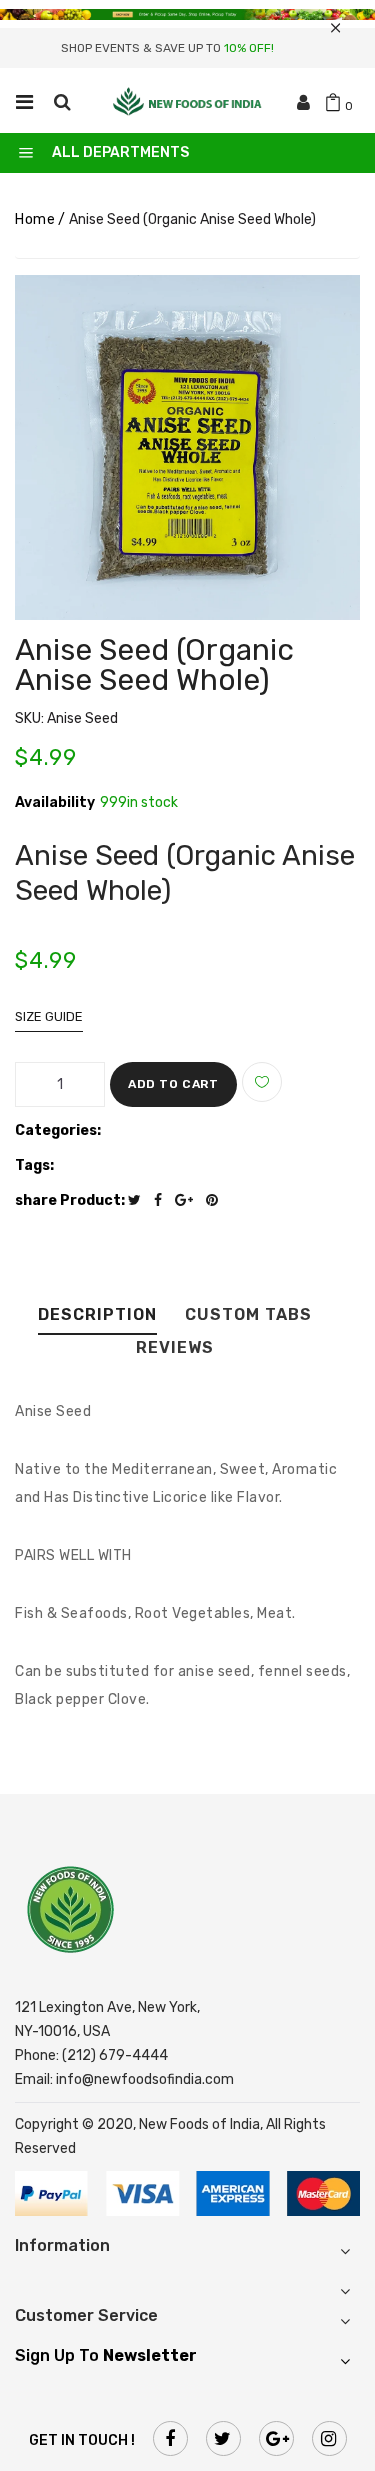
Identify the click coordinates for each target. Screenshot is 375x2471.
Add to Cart (173, 1084)
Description (97, 1315)
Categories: (58, 1130)
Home (35, 219)
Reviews (175, 1348)
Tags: (34, 1165)
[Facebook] (163, 1200)
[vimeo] (217, 1200)
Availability (55, 803)
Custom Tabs (248, 1315)
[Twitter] (139, 1200)
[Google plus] (189, 1200)
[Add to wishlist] (262, 1082)
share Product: (70, 1200)
